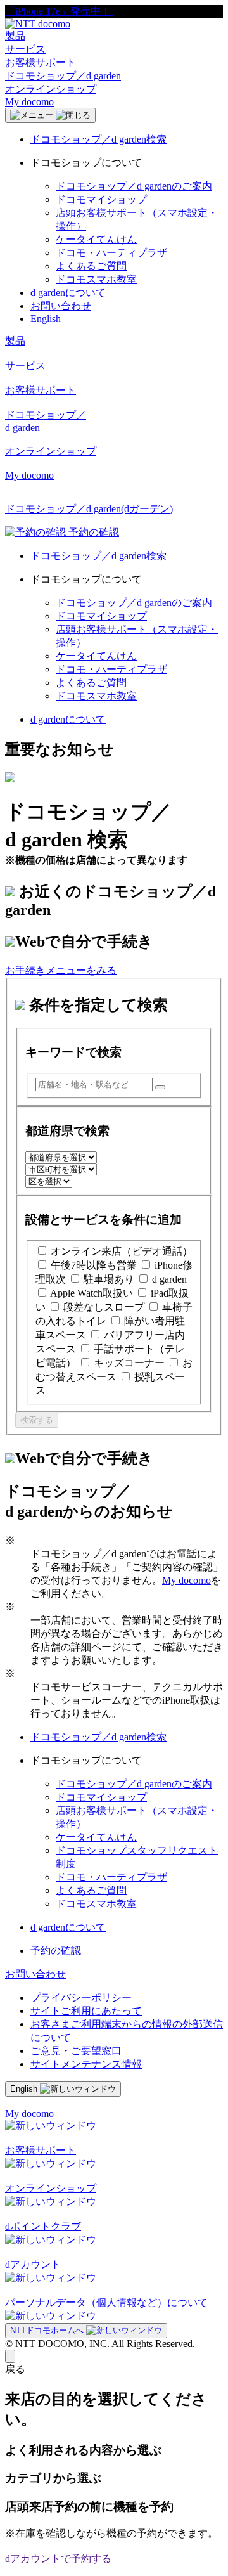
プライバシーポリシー (81, 1997)
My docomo (29, 102)
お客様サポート (41, 62)
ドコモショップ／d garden (63, 76)
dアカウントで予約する (58, 2559)
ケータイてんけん (96, 239)
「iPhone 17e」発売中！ (59, 11)
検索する (37, 1420)
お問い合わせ (61, 306)
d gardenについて (68, 293)
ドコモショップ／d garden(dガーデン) (89, 509)
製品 (15, 36)
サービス (25, 49)
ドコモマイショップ (101, 199)
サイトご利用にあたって (86, 2011)
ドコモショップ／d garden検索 (98, 139)
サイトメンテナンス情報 (86, 2064)
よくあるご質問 (91, 266)
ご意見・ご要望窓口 (76, 2051)
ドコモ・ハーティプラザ (111, 253)
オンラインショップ (51, 89)
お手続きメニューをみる (61, 970)
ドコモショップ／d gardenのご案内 (134, 186)
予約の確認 (56, 1951)
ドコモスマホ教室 (96, 279)
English (46, 319)
